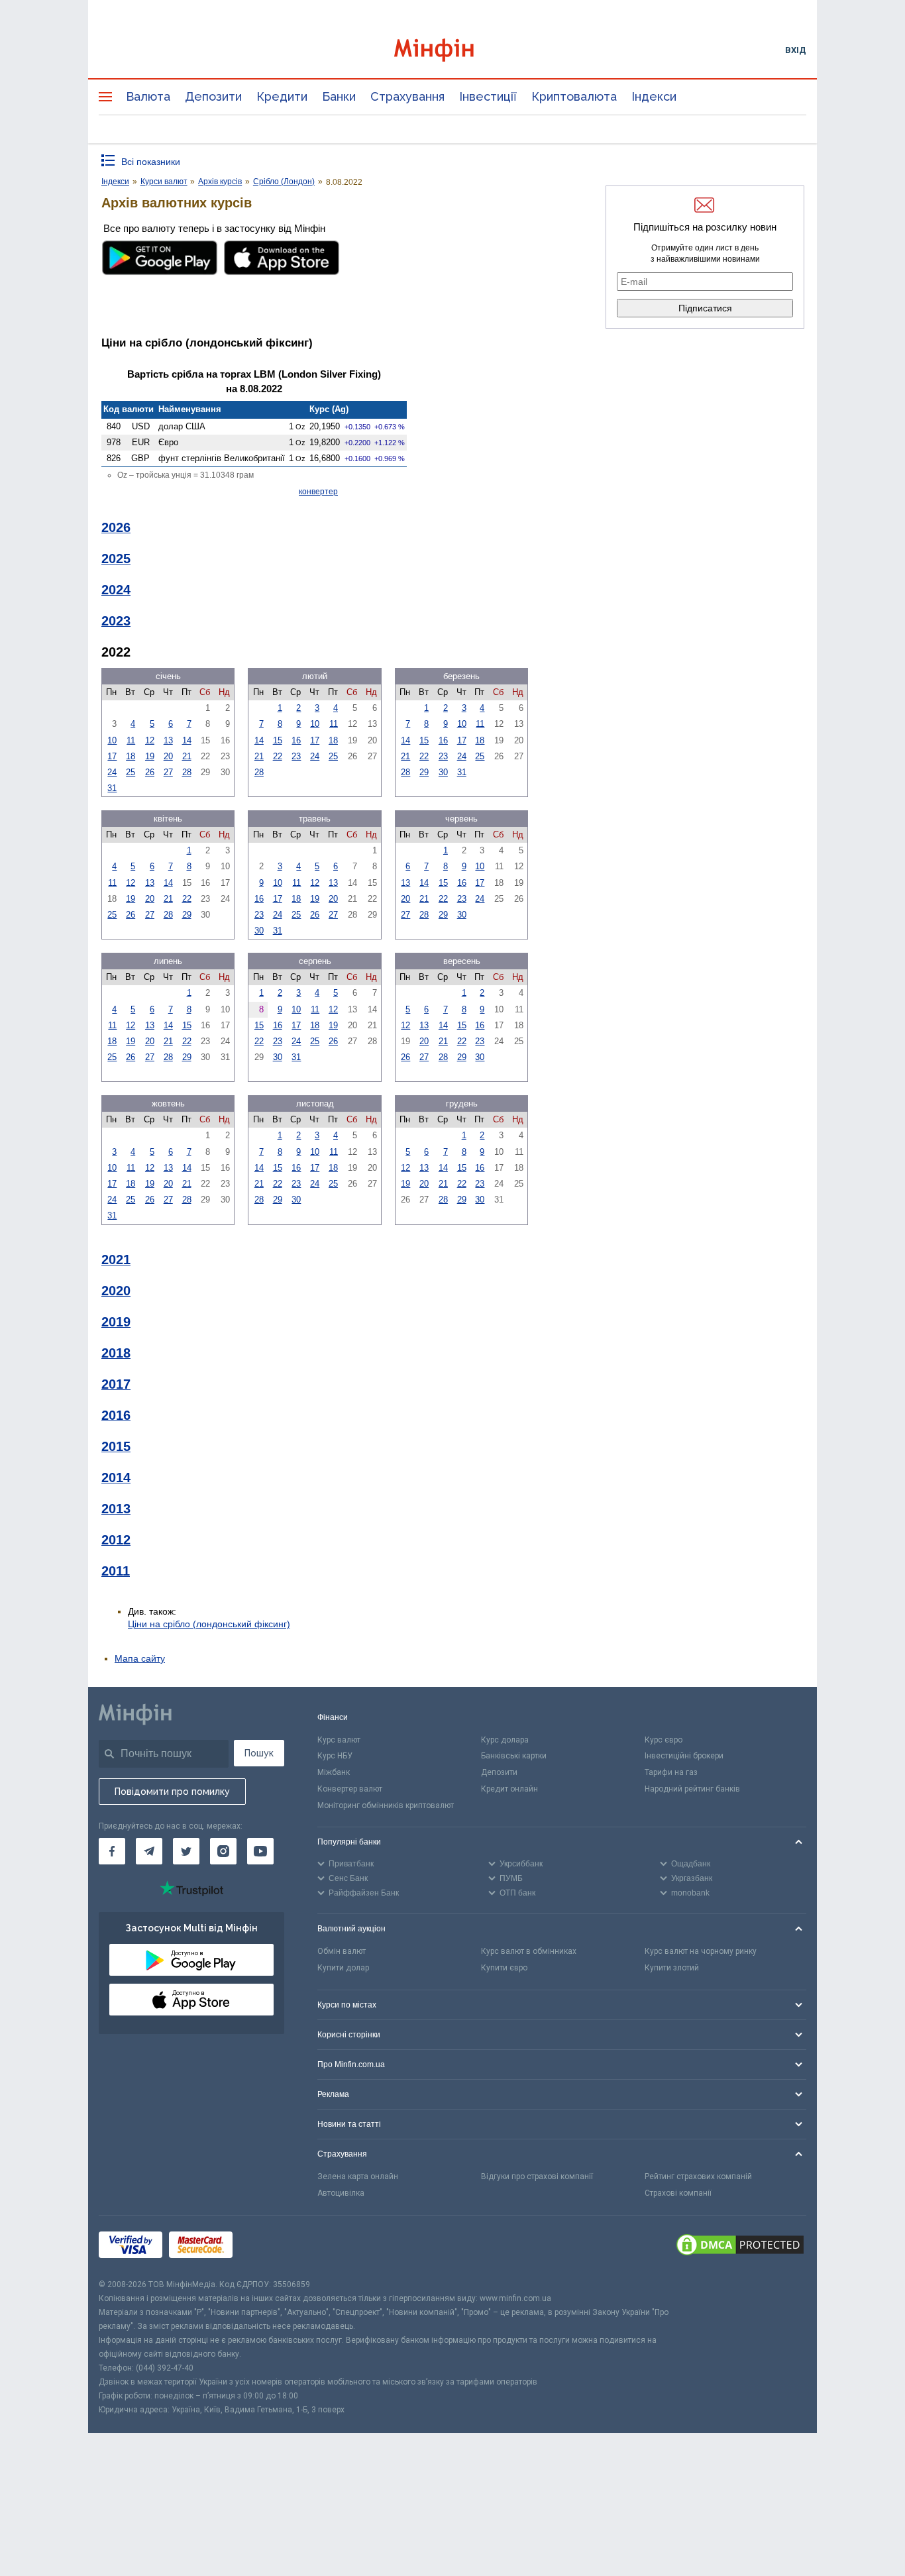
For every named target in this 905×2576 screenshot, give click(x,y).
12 (150, 740)
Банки (339, 96)
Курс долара (505, 1740)
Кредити (282, 96)
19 (150, 756)
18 (131, 756)
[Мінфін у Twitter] (186, 1851)
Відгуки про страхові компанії (537, 2176)
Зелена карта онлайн (358, 2176)
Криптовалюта (574, 96)
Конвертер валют (350, 1789)
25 (131, 772)
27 (168, 772)
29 (424, 772)
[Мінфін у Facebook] (112, 1851)
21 (187, 756)
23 (296, 756)
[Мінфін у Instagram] (223, 1851)
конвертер (318, 492)
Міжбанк (334, 1772)
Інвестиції (488, 96)
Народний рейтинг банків (692, 1789)
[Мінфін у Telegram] (149, 1851)
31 (112, 788)
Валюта (148, 96)
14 (187, 740)
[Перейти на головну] (452, 50)
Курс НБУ (335, 1756)
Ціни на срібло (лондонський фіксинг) (209, 1624)
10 (112, 740)
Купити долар (343, 1968)
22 (278, 756)
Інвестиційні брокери (684, 1756)
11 (131, 740)
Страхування (407, 96)
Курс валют (339, 1740)
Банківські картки (514, 1756)
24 (112, 772)
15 (278, 740)
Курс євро (664, 1740)
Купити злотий (672, 1968)
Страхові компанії (678, 2193)
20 (168, 756)
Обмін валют (342, 1951)
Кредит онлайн (509, 1789)
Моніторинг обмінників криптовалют (386, 1805)
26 (150, 772)
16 (296, 740)
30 (443, 772)
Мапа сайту (140, 1658)
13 (168, 740)
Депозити (213, 96)
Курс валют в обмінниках (529, 1951)
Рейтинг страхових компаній (698, 2176)
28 (187, 772)
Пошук (259, 1753)
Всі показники (151, 162)
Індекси (654, 96)
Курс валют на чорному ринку (701, 1951)
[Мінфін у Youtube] (260, 1851)
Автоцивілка (341, 2193)
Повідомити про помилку (172, 1792)
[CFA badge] (269, 2246)
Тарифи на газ (671, 1772)
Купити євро (504, 1968)
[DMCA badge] (740, 2247)
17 (112, 756)
